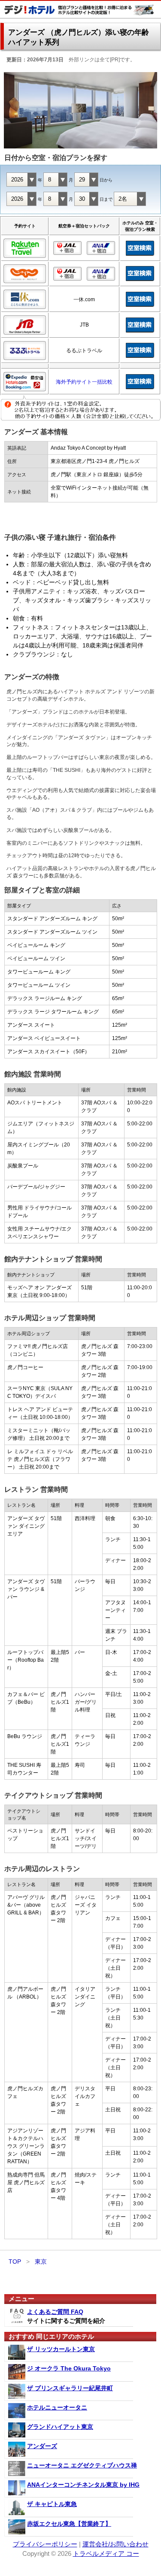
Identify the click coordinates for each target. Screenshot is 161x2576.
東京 (41, 2262)
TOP (15, 2262)
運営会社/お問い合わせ (115, 2544)
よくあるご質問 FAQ (55, 2312)
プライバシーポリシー (45, 2544)
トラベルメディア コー (106, 2553)
